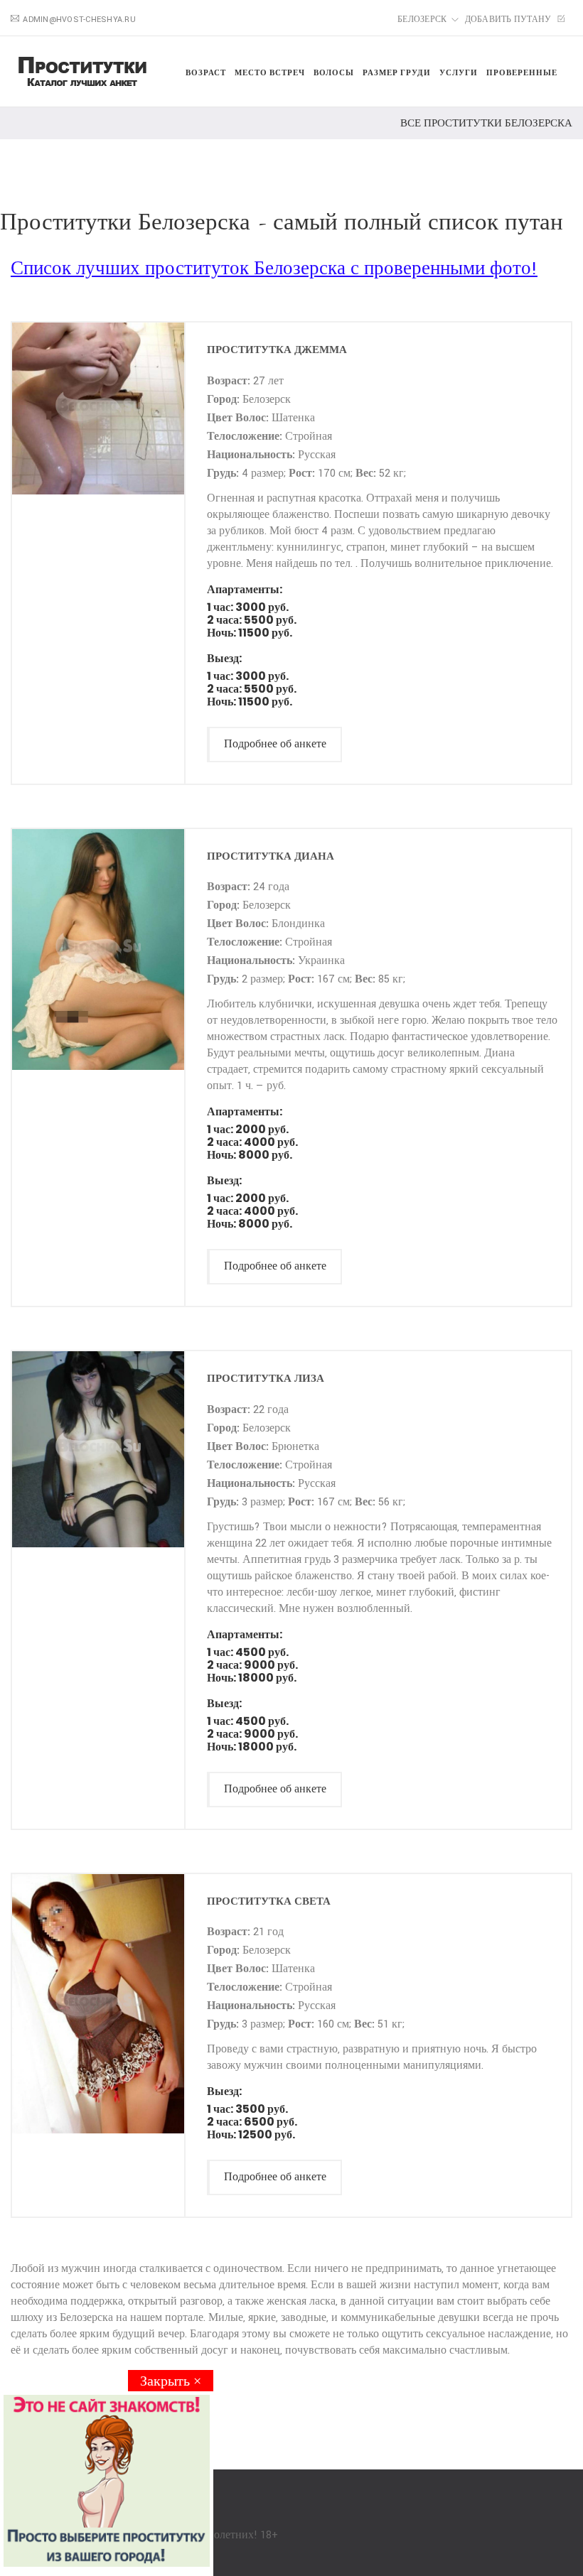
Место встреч (270, 72)
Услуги (459, 72)
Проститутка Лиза (266, 1378)
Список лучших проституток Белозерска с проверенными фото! (274, 269)
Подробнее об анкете (275, 744)
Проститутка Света (269, 1901)
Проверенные (522, 72)
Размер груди (397, 72)
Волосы (334, 72)
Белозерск (422, 20)
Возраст (206, 72)
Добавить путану (509, 20)
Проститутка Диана (271, 856)
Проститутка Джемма (277, 349)
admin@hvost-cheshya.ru (79, 20)
